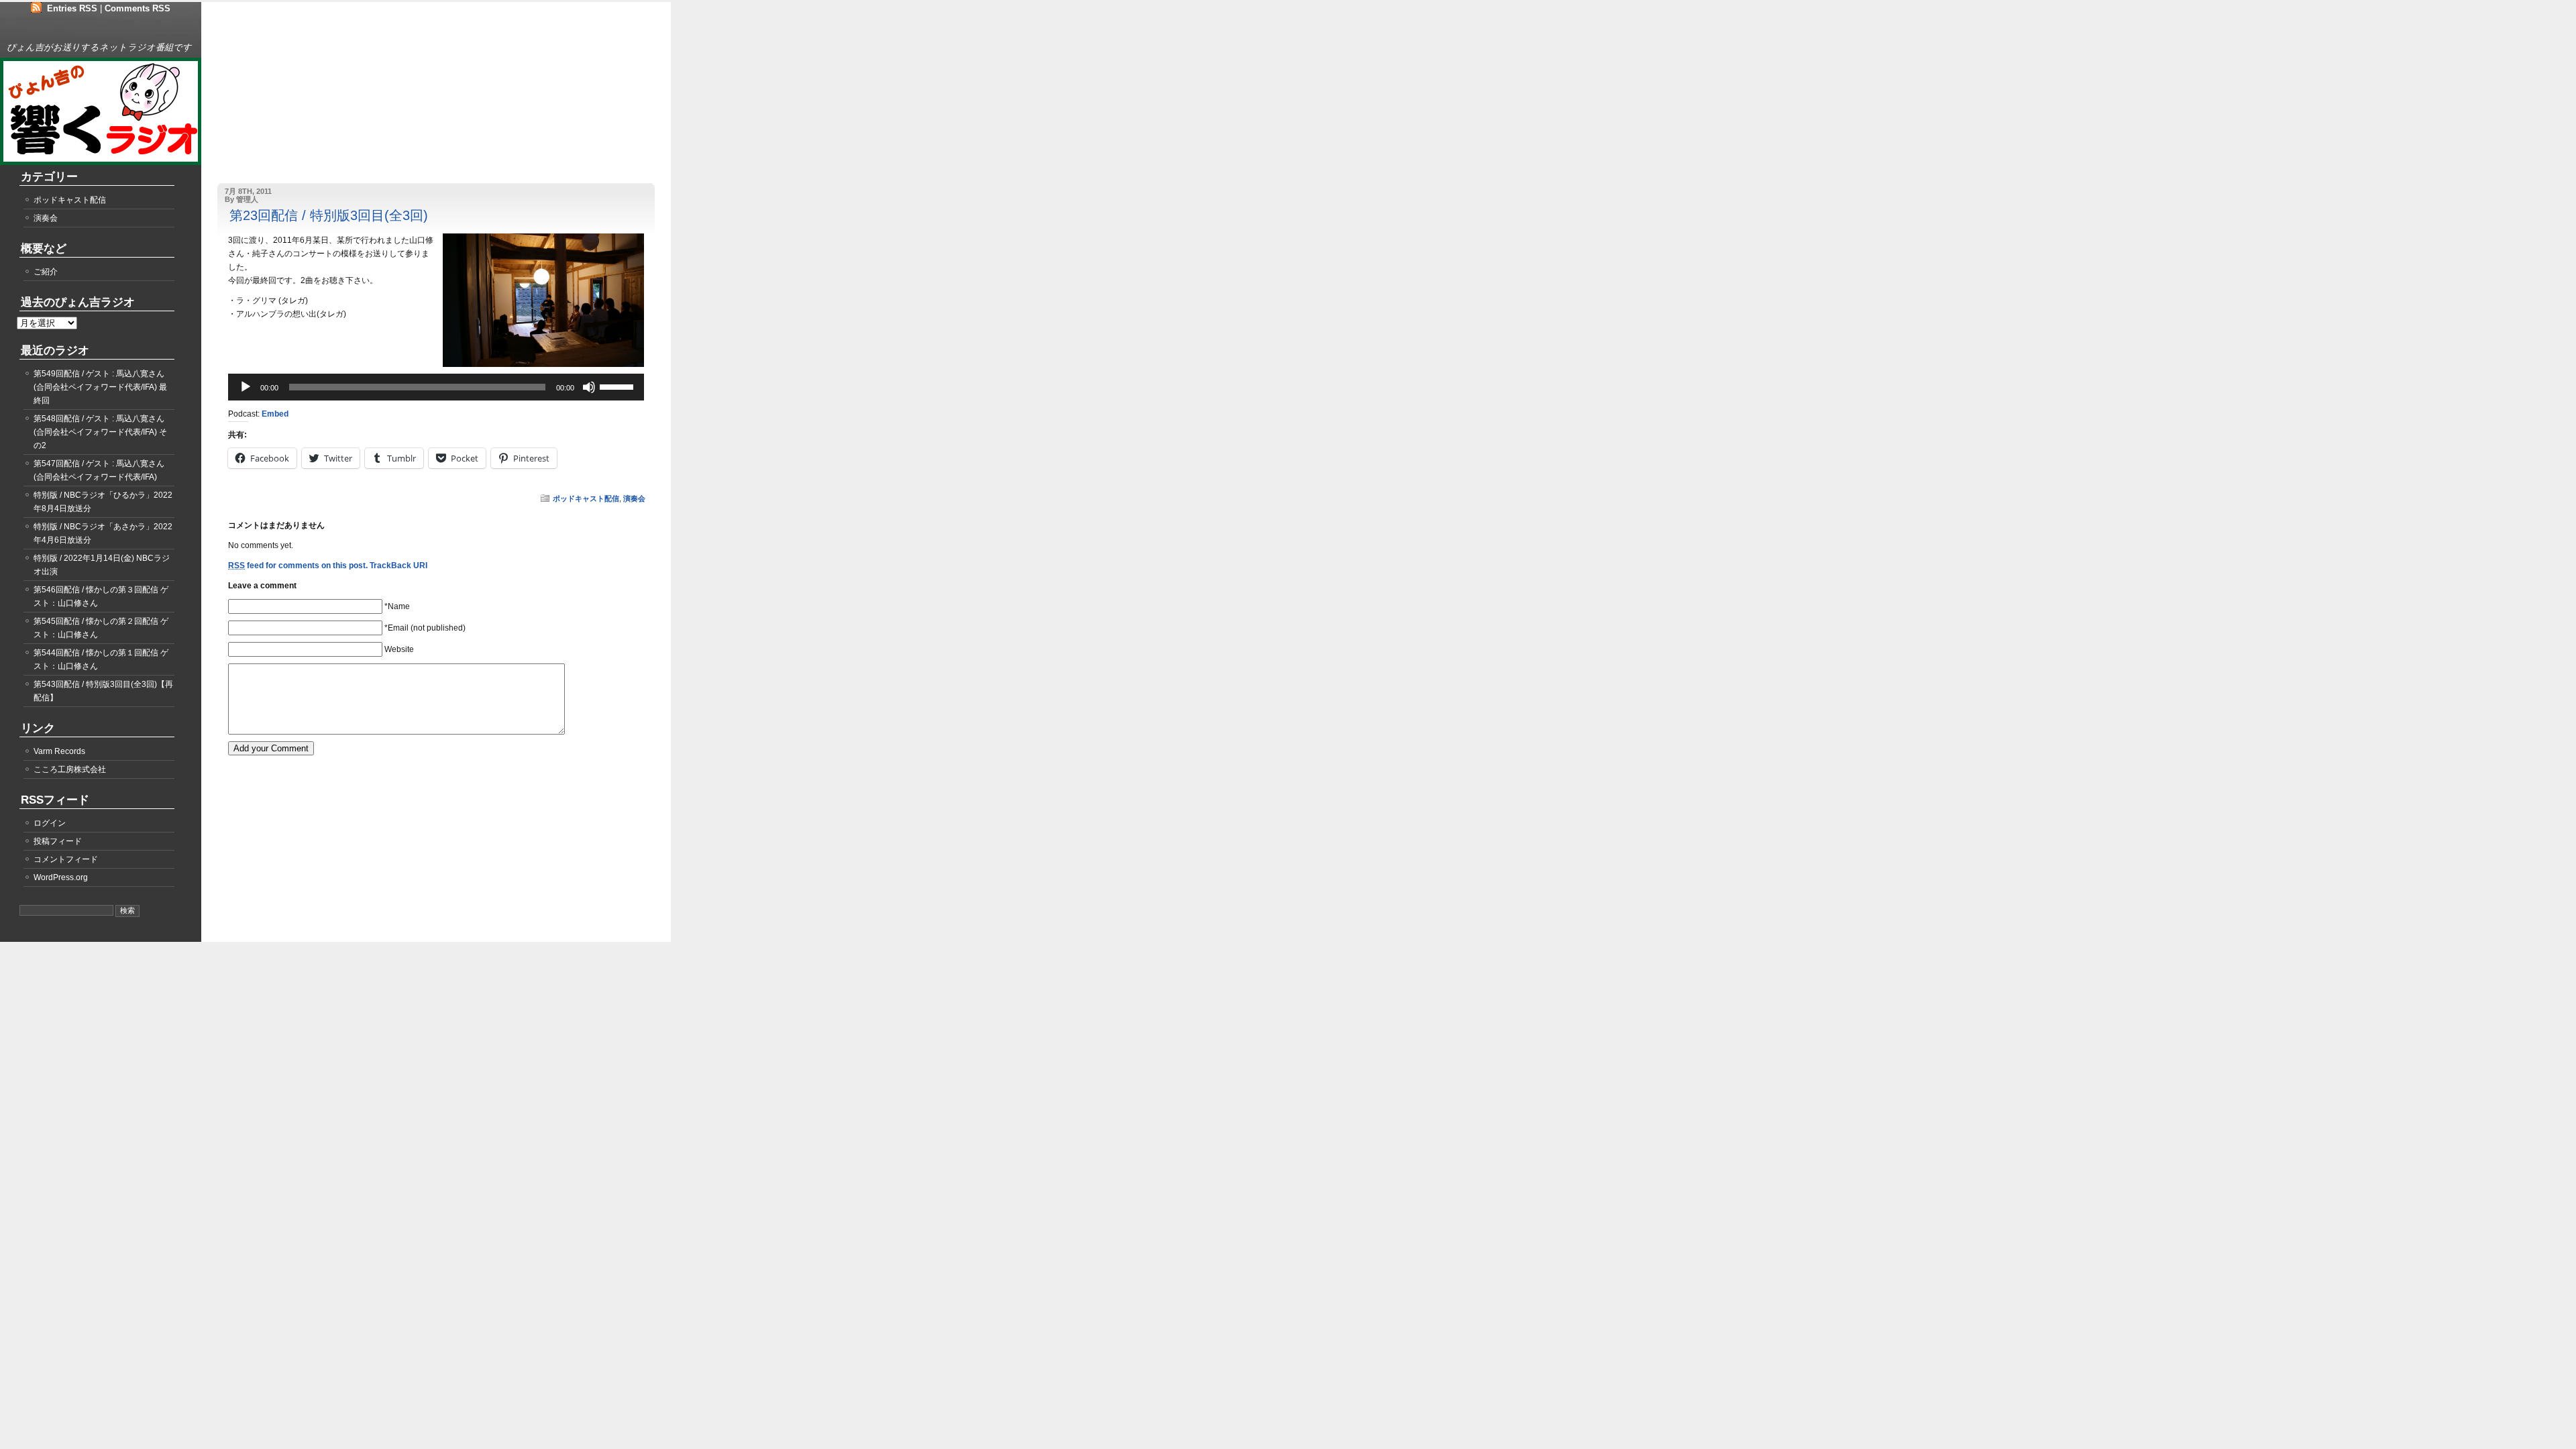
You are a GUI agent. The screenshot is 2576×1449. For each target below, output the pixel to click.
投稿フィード (58, 841)
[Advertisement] (299, 99)
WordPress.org (61, 877)
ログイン (50, 823)
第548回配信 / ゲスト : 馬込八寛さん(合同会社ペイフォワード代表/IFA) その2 (100, 432)
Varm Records (59, 751)
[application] (436, 387)
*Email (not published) (425, 628)
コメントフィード (66, 859)
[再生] (246, 387)
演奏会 (634, 498)
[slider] (619, 386)
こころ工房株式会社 (70, 769)
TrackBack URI (398, 566)
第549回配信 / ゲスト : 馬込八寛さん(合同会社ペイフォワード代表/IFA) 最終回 (100, 387)
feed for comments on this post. (298, 566)
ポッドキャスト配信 (586, 498)
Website (399, 649)
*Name (397, 606)
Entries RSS (72, 8)
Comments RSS (138, 8)
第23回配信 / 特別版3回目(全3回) (329, 215)
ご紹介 (46, 272)
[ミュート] (589, 387)
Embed (275, 414)
